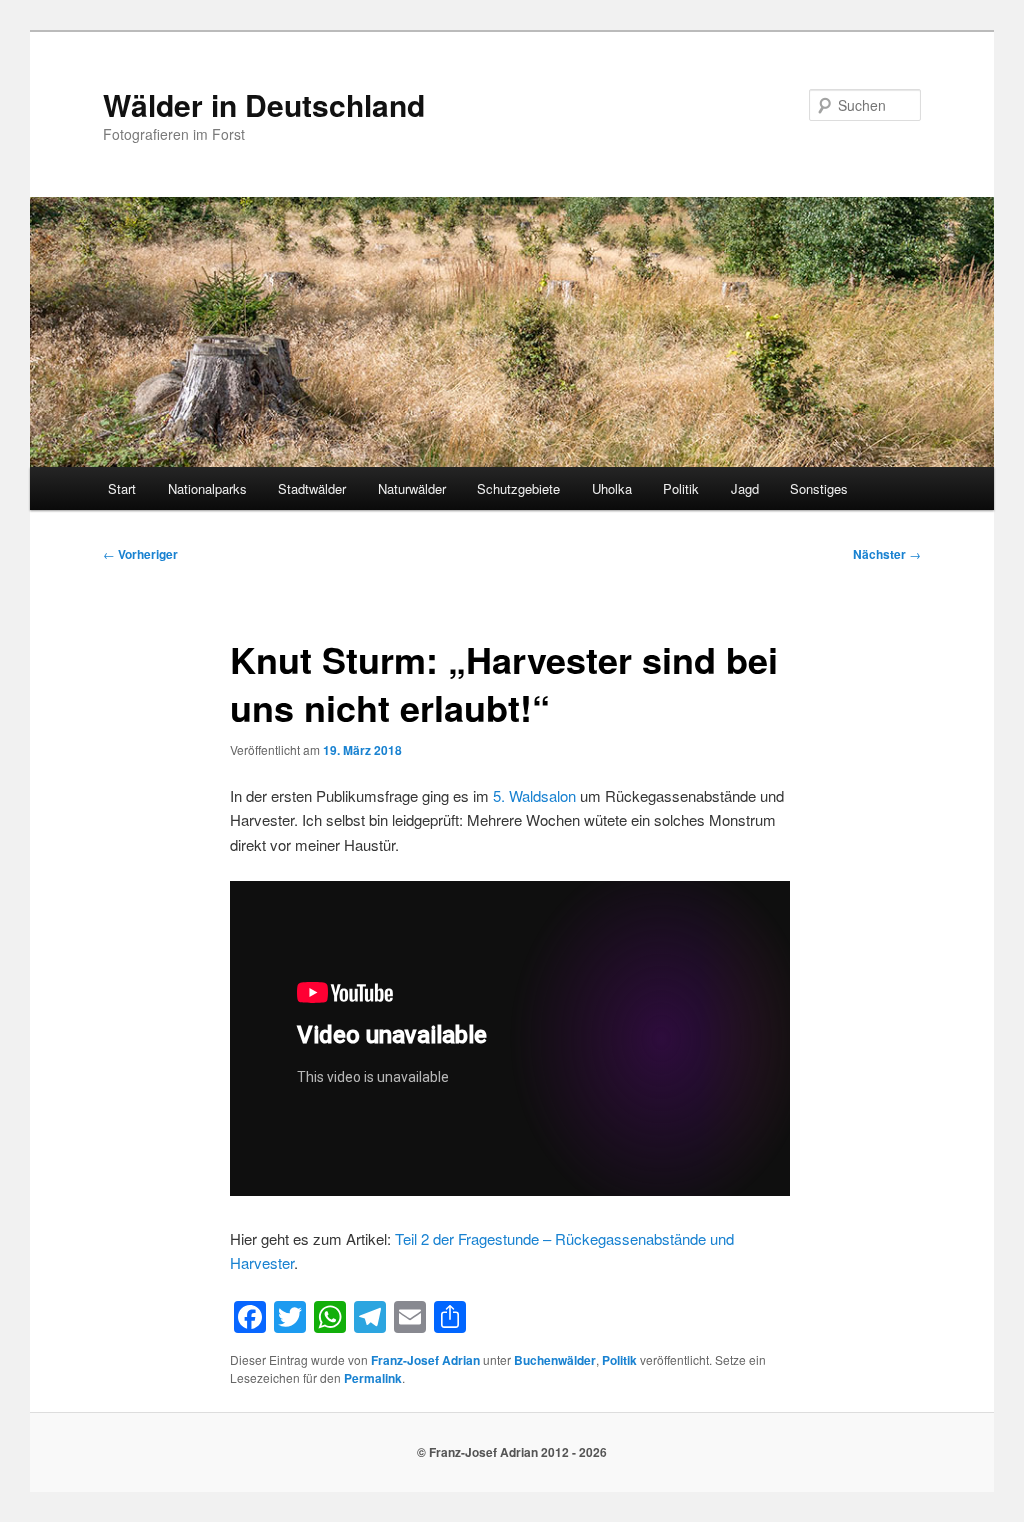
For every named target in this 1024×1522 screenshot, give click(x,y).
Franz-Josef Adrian (425, 1360)
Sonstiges (819, 488)
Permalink (373, 1378)
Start (122, 488)
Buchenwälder (555, 1360)
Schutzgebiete (518, 488)
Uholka (612, 488)
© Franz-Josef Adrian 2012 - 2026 (512, 1452)
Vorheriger (140, 554)
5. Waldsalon (534, 795)
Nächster (887, 554)
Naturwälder (412, 488)
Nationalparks (207, 488)
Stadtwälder (312, 488)
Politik (681, 488)
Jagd (745, 488)
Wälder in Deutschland (264, 104)
